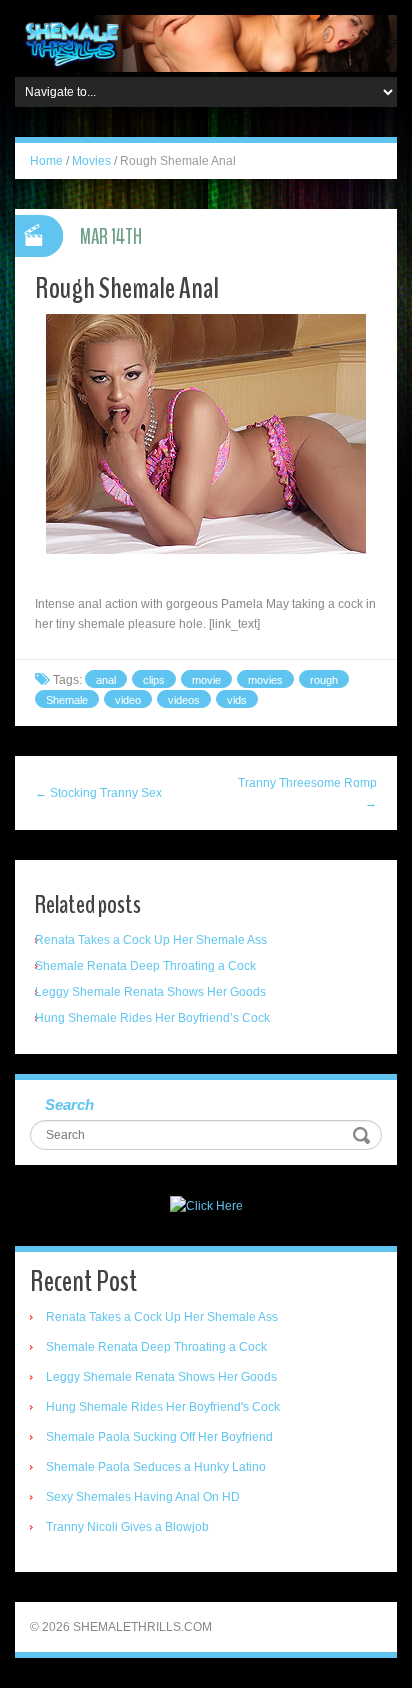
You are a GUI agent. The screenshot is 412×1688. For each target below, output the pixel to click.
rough (324, 680)
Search (69, 1104)
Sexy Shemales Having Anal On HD (143, 1497)
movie (206, 680)
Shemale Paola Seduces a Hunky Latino (156, 1467)
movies (265, 680)
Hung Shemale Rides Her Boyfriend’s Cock (152, 1018)
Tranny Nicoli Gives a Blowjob (127, 1527)
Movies (91, 161)
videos (184, 700)
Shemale (67, 700)
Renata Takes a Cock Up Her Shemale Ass (151, 940)
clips (154, 680)
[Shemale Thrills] (206, 43)
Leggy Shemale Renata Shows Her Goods (150, 992)
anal (106, 680)
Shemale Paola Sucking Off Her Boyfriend (159, 1437)
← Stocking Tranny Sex (98, 793)
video (128, 700)
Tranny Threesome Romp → (307, 793)
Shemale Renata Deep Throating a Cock (145, 966)
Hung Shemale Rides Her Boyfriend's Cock (163, 1407)
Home (46, 161)
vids (237, 700)
